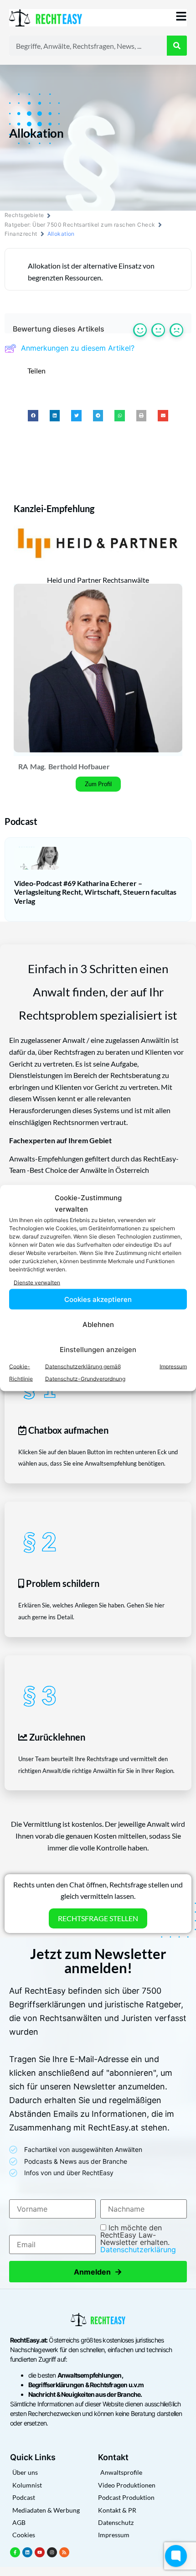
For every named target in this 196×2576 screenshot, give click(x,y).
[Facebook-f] (15, 2552)
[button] (33, 416)
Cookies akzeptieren (98, 1299)
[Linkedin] (27, 2552)
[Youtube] (40, 2552)
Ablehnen (98, 1324)
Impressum (173, 1366)
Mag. (38, 766)
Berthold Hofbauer (79, 766)
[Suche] (177, 46)
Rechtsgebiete (24, 215)
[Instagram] (52, 2552)
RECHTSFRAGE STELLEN (98, 1918)
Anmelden (98, 2272)
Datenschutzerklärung (138, 2249)
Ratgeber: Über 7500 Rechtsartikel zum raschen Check (80, 225)
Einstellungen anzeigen (98, 1349)
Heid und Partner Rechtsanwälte (98, 580)
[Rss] (64, 2552)
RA (23, 766)
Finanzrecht (21, 234)
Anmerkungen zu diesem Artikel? (78, 348)
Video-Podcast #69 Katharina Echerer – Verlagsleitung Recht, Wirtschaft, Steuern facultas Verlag (95, 892)
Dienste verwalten (37, 1282)
